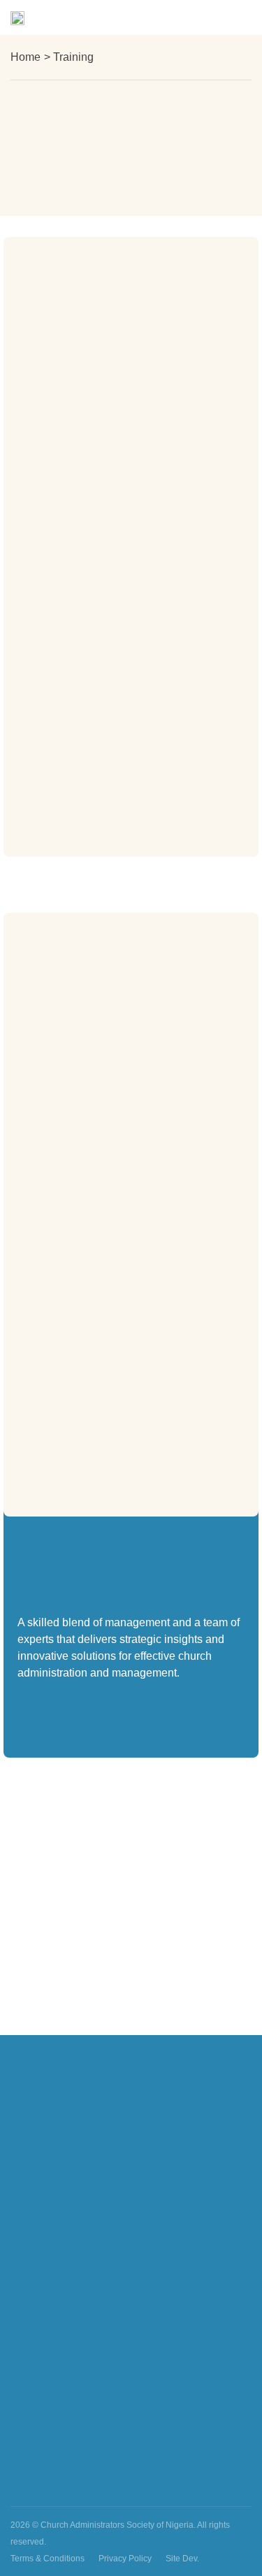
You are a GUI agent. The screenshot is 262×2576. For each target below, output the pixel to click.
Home (26, 57)
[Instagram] (187, 2484)
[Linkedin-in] (240, 2484)
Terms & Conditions (48, 2559)
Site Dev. (182, 2559)
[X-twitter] (213, 2484)
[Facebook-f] (160, 2484)
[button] (240, 18)
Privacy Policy (125, 2559)
